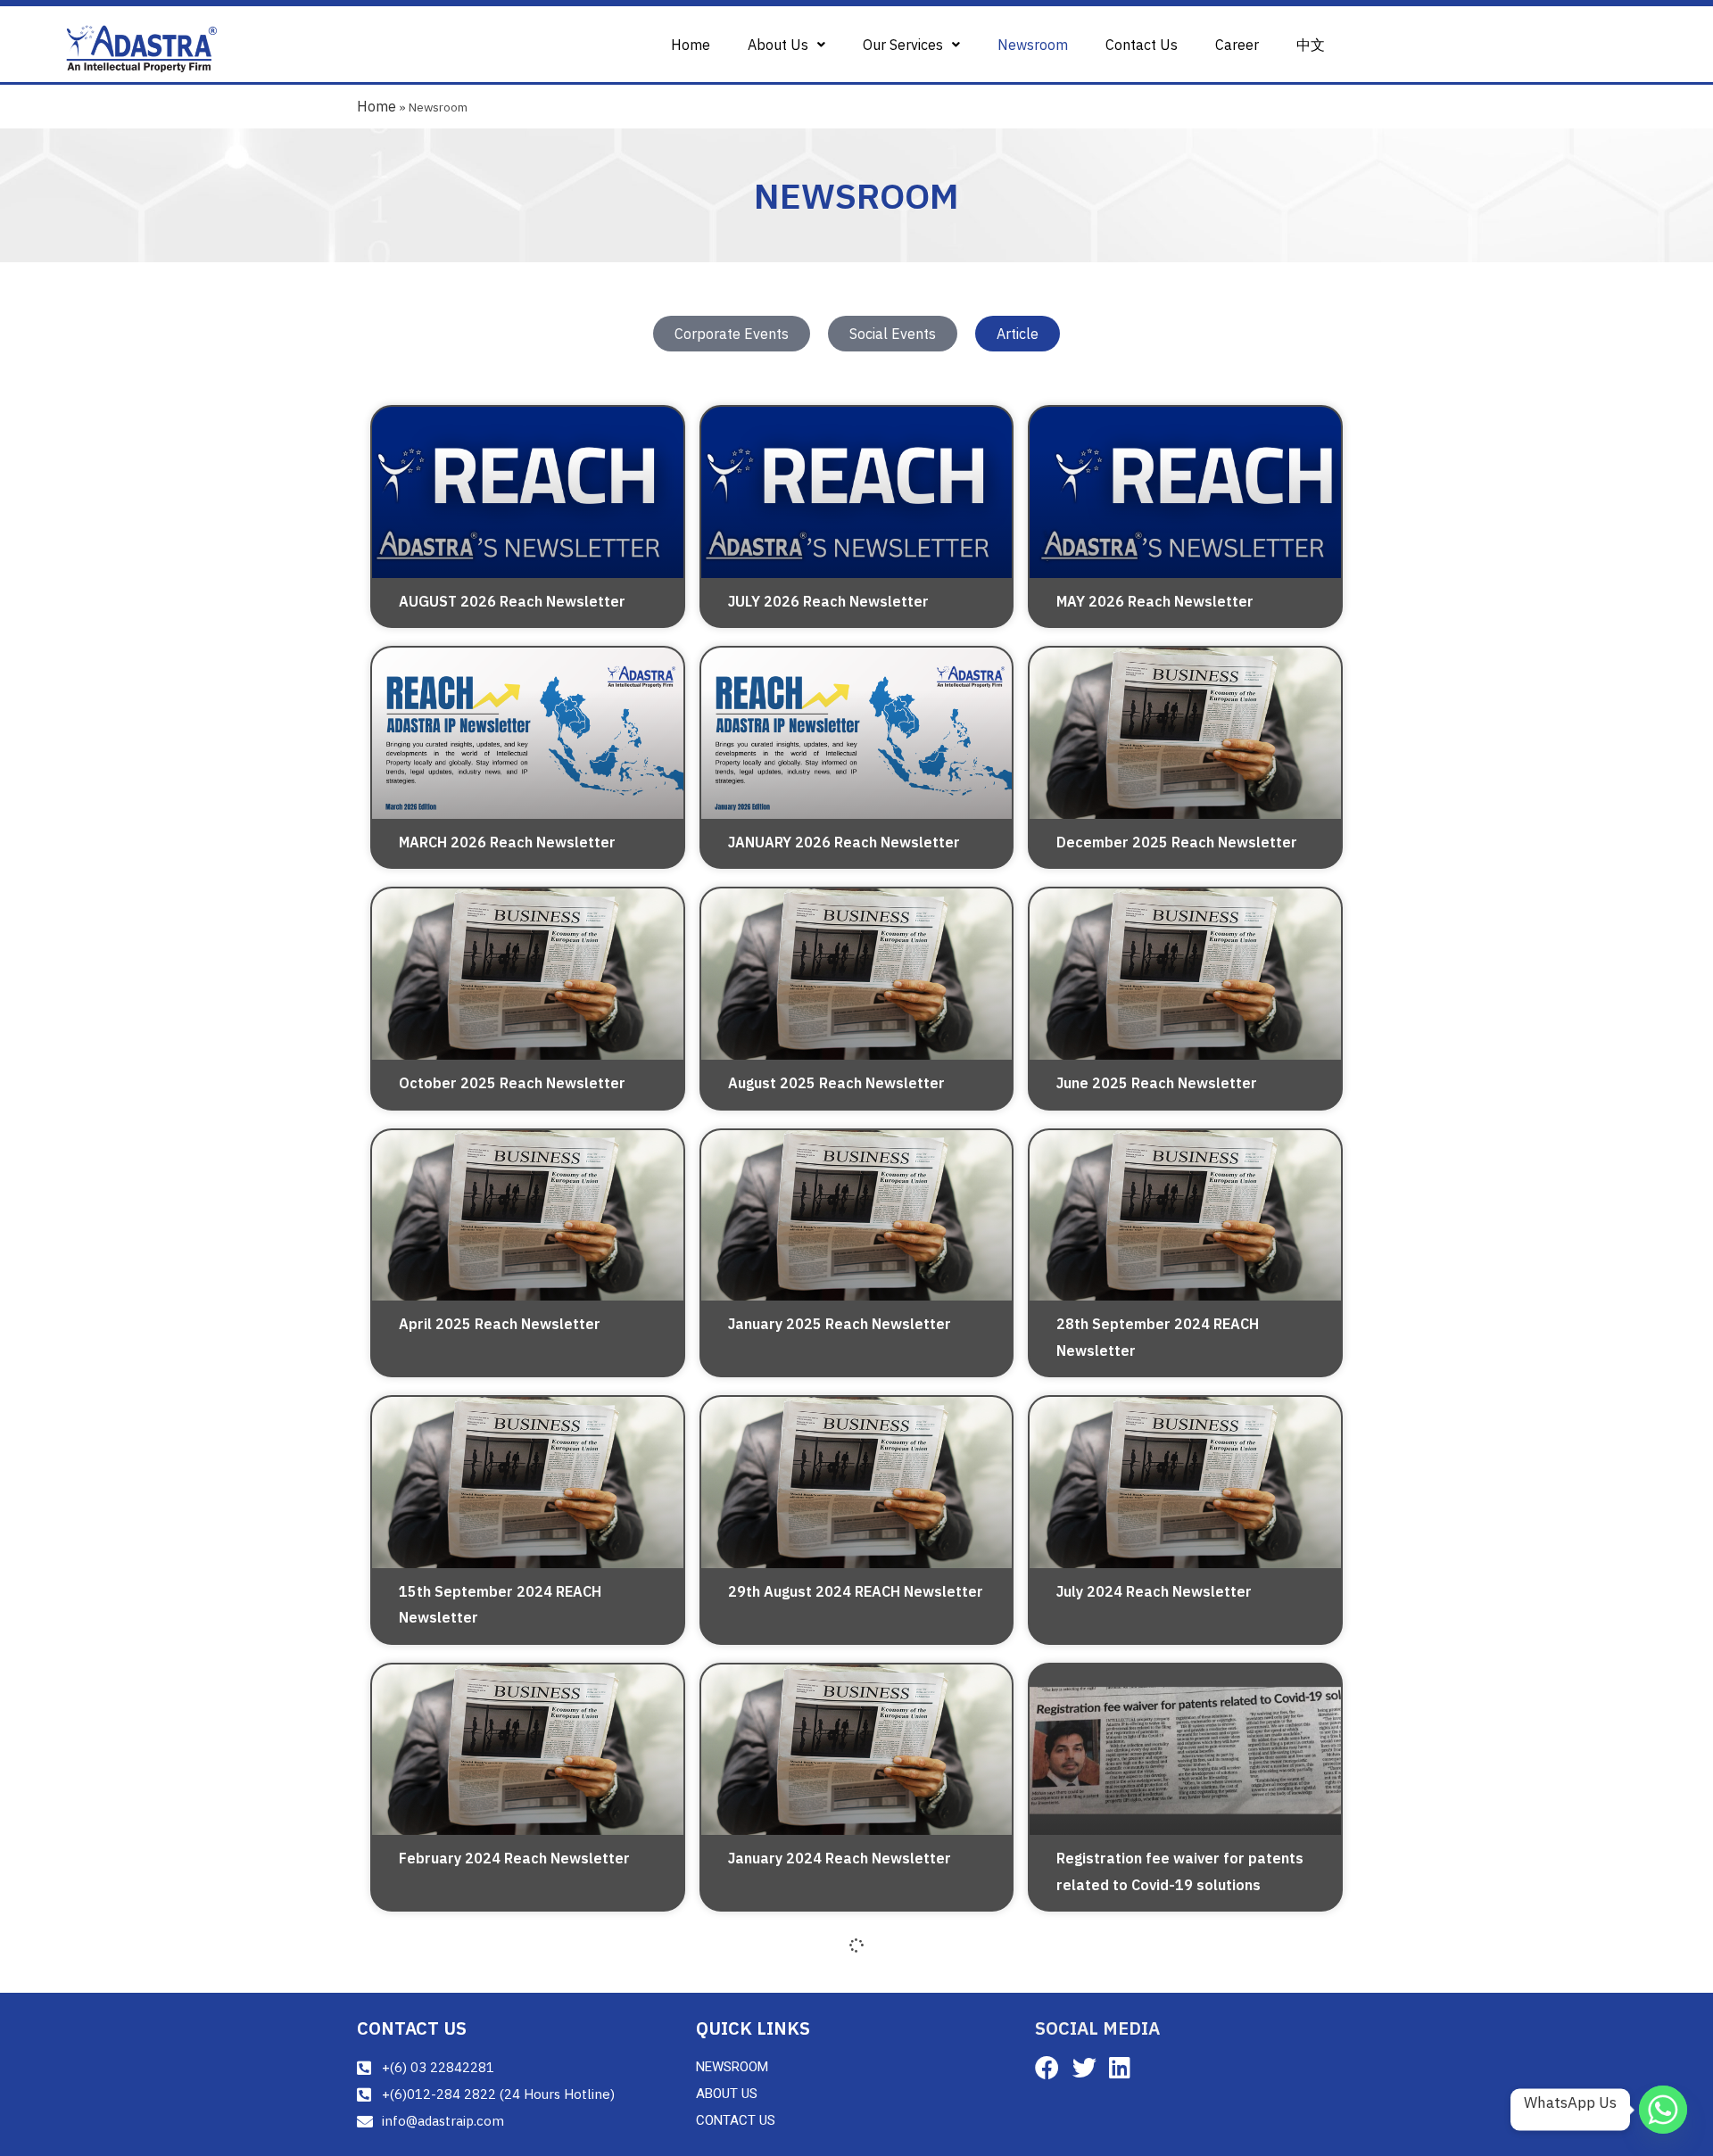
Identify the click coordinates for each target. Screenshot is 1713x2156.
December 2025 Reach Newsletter (1177, 842)
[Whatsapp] (1663, 2110)
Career (1237, 45)
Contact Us (1142, 45)
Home (691, 45)
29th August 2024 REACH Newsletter (856, 1591)
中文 (1311, 45)
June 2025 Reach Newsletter (1157, 1083)
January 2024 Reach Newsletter (840, 1858)
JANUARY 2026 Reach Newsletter (844, 842)
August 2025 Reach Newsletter (836, 1083)
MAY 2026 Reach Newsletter (1155, 601)
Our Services (903, 45)
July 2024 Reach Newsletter (1154, 1591)
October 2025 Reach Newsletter (512, 1083)
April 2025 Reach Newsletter (500, 1324)
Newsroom (1033, 45)
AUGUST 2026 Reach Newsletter (512, 601)
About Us (778, 45)
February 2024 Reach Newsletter (514, 1858)
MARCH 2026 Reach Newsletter (507, 842)
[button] (786, 45)
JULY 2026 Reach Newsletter (828, 601)
